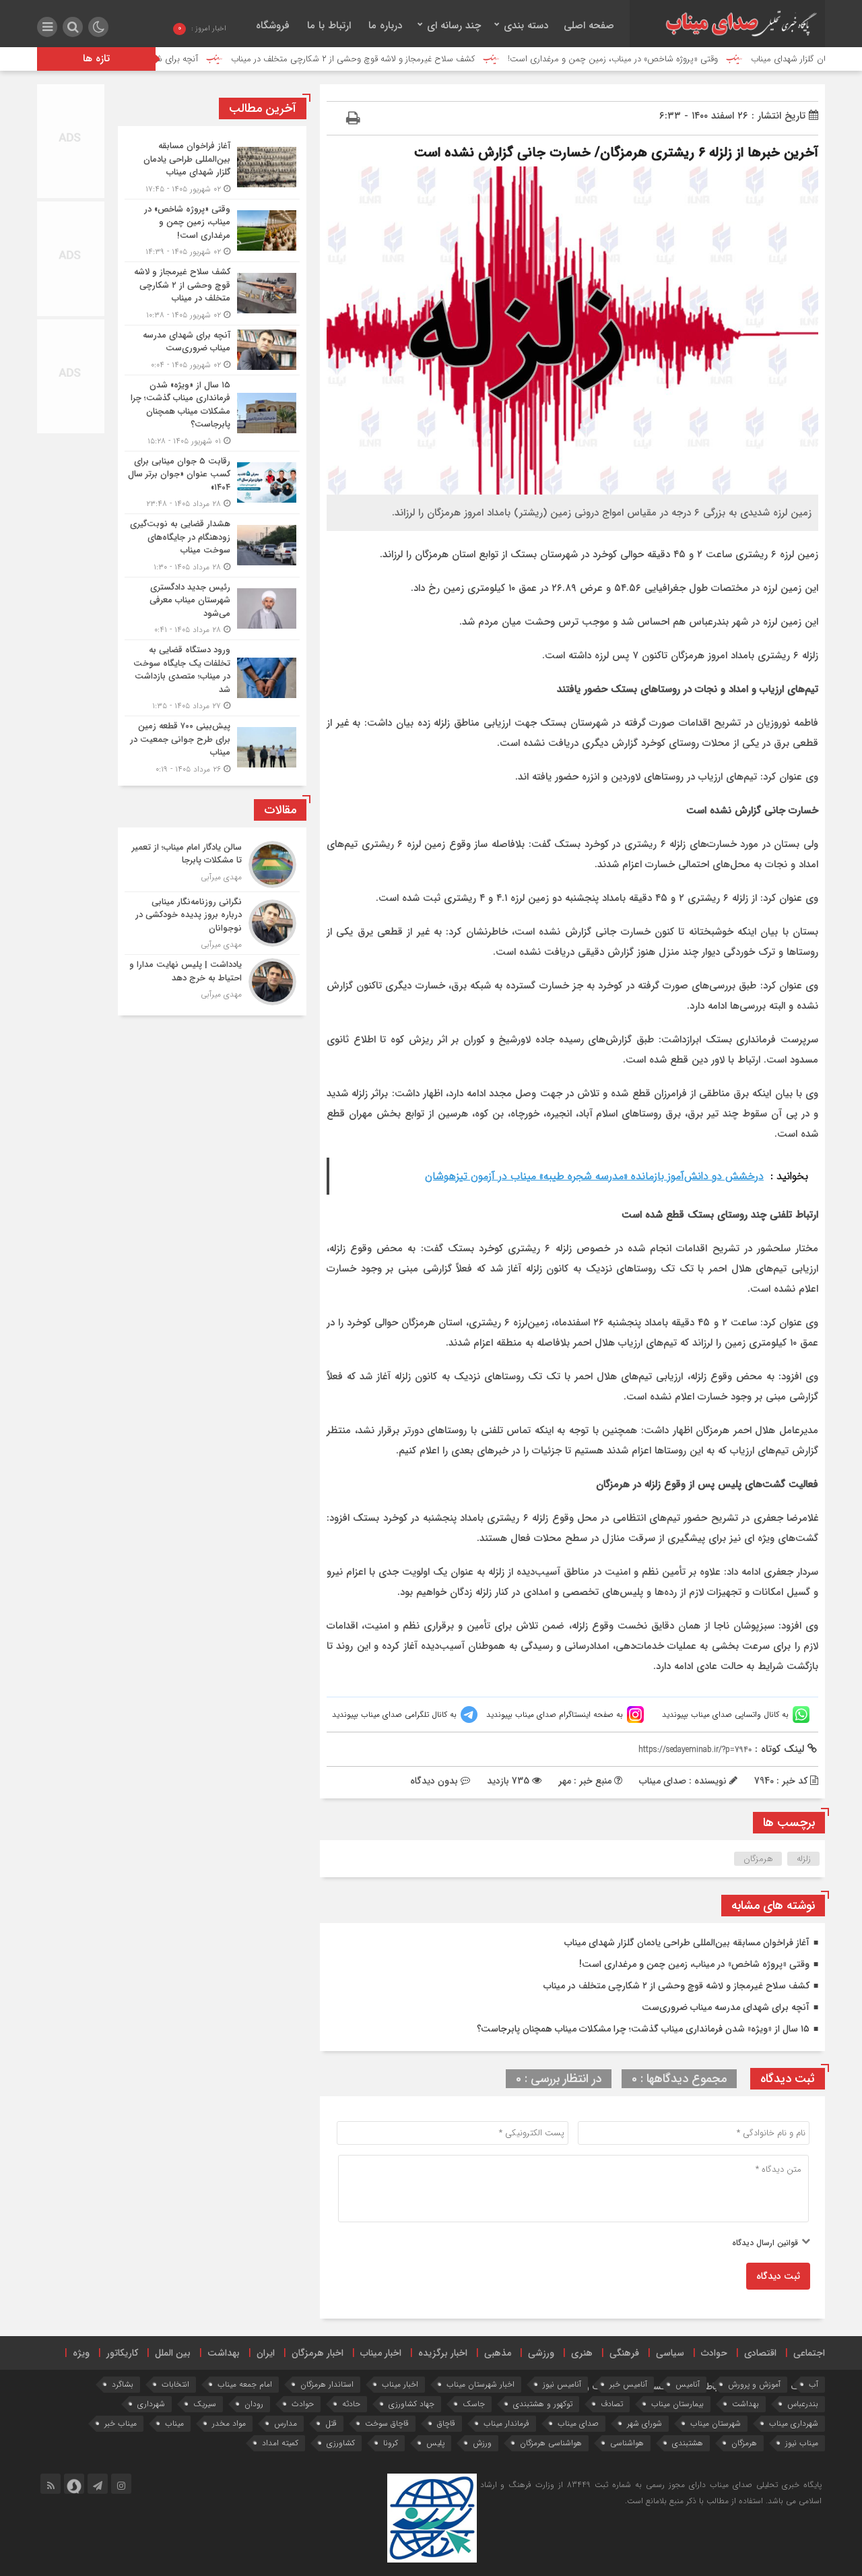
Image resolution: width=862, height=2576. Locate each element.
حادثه (351, 2404)
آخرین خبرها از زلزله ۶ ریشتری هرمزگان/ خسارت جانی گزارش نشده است (616, 153)
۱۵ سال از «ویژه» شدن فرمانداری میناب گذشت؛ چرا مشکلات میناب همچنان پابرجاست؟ (643, 2029)
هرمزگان (758, 1859)
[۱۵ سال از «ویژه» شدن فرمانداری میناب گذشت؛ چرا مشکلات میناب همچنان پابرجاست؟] (212, 413)
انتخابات (175, 2384)
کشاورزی (341, 2443)
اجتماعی (809, 2353)
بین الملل (173, 2353)
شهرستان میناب (716, 2423)
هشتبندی (688, 2443)
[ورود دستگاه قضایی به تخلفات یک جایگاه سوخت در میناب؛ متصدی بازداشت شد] (212, 678)
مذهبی (498, 2353)
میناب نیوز (802, 2443)
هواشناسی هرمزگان (551, 2443)
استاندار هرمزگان (327, 2384)
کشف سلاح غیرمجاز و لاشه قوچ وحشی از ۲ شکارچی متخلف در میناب (428, 59)
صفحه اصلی (589, 26)
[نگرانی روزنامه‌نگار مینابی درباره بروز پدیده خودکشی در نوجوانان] (212, 923)
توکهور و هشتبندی (543, 2404)
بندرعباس (803, 2404)
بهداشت (224, 2353)
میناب (174, 2423)
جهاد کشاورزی (411, 2404)
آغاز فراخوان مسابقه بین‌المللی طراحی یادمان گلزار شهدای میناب (687, 1943)
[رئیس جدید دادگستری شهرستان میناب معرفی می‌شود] (212, 609)
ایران (266, 2353)
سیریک (205, 2404)
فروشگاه (273, 26)
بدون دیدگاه (434, 1781)
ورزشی (541, 2353)
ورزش (482, 2443)
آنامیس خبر (628, 2384)
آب (814, 2384)
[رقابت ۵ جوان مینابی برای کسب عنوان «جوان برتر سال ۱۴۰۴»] (212, 483)
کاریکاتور (122, 2353)
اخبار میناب (381, 2353)
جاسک (474, 2404)
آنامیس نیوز (562, 2384)
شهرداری (151, 2404)
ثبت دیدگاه (778, 2276)
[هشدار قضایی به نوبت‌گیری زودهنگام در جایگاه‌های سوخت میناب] (212, 545)
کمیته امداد (280, 2443)
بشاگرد (123, 2384)
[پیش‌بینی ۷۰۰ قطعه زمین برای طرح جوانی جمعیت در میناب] (212, 746)
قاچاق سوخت (387, 2423)
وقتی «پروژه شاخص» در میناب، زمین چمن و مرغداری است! (688, 59)
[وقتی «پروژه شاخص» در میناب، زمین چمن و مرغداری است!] (212, 231)
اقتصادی (760, 2353)
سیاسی (670, 2353)
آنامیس (688, 2384)
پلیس (435, 2443)
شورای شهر (644, 2423)
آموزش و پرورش (754, 2384)
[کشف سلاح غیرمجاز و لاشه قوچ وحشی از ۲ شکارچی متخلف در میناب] (212, 293)
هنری (582, 2353)
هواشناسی (627, 2443)
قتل (331, 2423)
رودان (254, 2404)
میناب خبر (121, 2423)
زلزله (804, 1859)
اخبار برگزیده (443, 2353)
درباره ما (385, 26)
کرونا (391, 2443)
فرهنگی (624, 2353)
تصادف (612, 2404)
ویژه (81, 2353)
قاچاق (446, 2423)
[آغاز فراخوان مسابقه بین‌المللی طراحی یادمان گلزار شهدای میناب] (212, 167)
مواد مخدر (229, 2423)
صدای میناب (578, 2423)
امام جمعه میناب (245, 2384)
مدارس (286, 2423)
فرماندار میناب (506, 2423)
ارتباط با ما (329, 26)
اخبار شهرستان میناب (480, 2384)
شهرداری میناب (794, 2423)
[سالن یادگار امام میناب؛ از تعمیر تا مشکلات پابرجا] (212, 865)
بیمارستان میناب (677, 2404)
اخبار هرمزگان (318, 2353)
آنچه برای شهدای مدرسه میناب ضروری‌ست (198, 59)
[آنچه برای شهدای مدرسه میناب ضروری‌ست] (212, 350)
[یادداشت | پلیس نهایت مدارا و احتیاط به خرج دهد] (212, 980)
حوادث (714, 2353)
